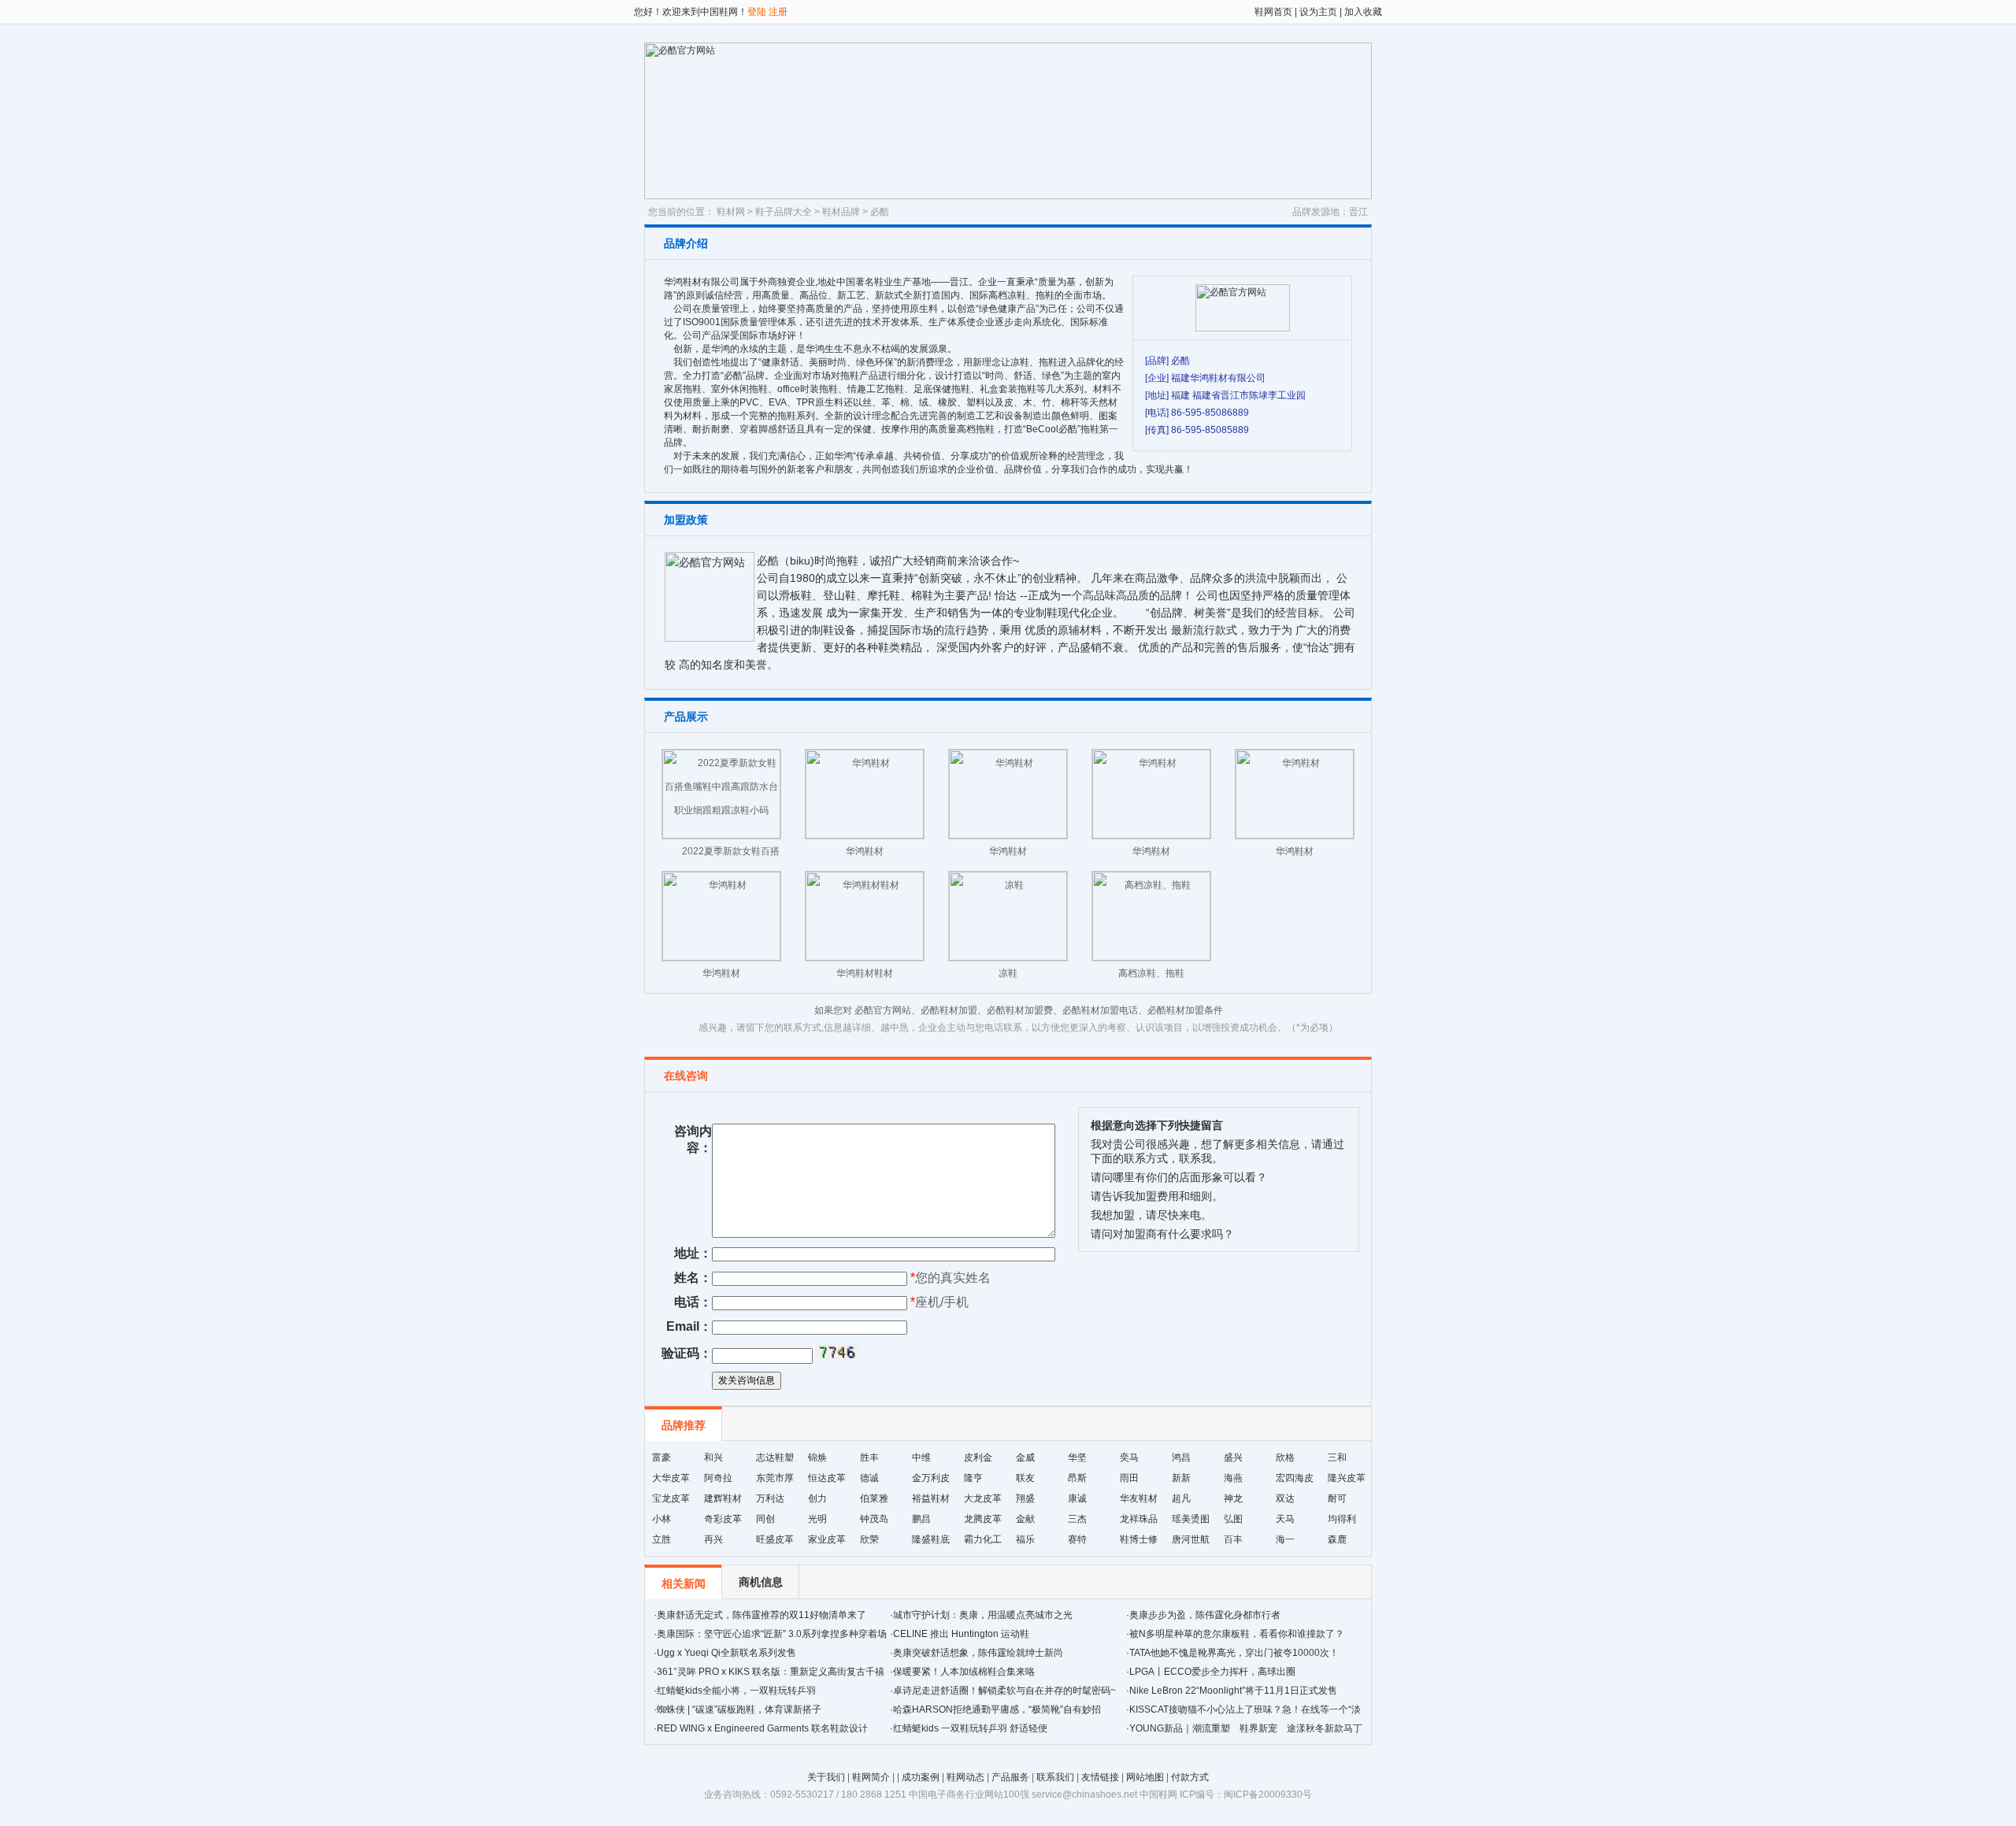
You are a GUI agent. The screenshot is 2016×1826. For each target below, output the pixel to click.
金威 (1025, 1457)
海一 (1285, 1539)
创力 (817, 1498)
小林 (661, 1519)
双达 (1285, 1498)
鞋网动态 (965, 1777)
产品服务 (1010, 1777)
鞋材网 (731, 212)
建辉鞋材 (723, 1498)
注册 (778, 12)
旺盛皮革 (775, 1539)
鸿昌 (1181, 1457)
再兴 (713, 1539)
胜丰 (869, 1457)
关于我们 (826, 1777)
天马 (1285, 1519)
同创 (765, 1519)
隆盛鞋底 (931, 1539)
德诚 (869, 1478)
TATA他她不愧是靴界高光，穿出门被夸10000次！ (1234, 1653)
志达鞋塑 (775, 1457)
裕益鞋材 (931, 1498)
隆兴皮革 (1347, 1478)
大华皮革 (671, 1478)
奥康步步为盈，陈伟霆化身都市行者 (1205, 1615)
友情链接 (1100, 1777)
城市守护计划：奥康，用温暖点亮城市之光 (983, 1615)
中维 (921, 1457)
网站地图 (1145, 1777)
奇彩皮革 (723, 1519)
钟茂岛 (874, 1519)
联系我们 (1055, 1777)
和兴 (713, 1457)
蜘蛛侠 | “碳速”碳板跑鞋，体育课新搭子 (739, 1709)
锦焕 (817, 1457)
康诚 (1077, 1498)
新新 (1181, 1478)
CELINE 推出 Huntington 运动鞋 (961, 1634)
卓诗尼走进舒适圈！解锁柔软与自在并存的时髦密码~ (1004, 1691)
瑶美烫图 (1191, 1519)
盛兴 (1233, 1457)
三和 (1337, 1457)
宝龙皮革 (671, 1498)
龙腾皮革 (983, 1519)
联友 (1025, 1478)
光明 (817, 1519)
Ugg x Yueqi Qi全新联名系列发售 (726, 1653)
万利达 (770, 1498)
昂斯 (1077, 1478)
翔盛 (1025, 1498)
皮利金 (978, 1457)
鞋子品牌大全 (784, 212)
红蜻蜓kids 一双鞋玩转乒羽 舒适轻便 (970, 1728)
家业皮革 (827, 1539)
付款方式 (1190, 1777)
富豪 (661, 1457)
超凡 (1181, 1498)
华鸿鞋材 (865, 851)
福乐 (1025, 1539)
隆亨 (973, 1478)
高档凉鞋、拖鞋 (1151, 973)
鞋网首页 (1273, 12)
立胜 (661, 1539)
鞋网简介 (871, 1777)
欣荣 (869, 1539)
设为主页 (1318, 12)
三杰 (1077, 1519)
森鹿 (1337, 1539)
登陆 (757, 12)
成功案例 (921, 1777)
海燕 (1233, 1478)
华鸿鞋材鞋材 (865, 973)
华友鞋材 (1139, 1498)
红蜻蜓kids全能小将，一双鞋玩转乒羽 (736, 1691)
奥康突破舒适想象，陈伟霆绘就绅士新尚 (978, 1653)
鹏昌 (921, 1519)
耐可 (1337, 1498)
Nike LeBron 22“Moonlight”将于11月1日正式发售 (1233, 1691)
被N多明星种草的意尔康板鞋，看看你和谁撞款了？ (1237, 1634)
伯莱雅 (874, 1498)
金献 (1025, 1519)
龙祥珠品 (1139, 1519)
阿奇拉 (718, 1478)
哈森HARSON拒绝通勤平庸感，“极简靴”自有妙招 (997, 1709)
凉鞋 (1008, 973)
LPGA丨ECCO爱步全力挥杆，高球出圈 (1212, 1672)
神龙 (1233, 1498)
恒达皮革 (827, 1478)
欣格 (1285, 1457)
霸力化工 (983, 1539)
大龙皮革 (983, 1498)
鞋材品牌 (841, 212)
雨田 (1129, 1478)
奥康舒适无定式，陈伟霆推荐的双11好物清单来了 (762, 1615)
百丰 (1233, 1539)
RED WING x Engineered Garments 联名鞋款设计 (762, 1728)
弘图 (1233, 1519)
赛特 (1077, 1539)
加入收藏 (1362, 12)
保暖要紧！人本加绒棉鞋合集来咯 (964, 1672)
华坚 (1077, 1457)
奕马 (1129, 1457)
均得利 (1342, 1519)
